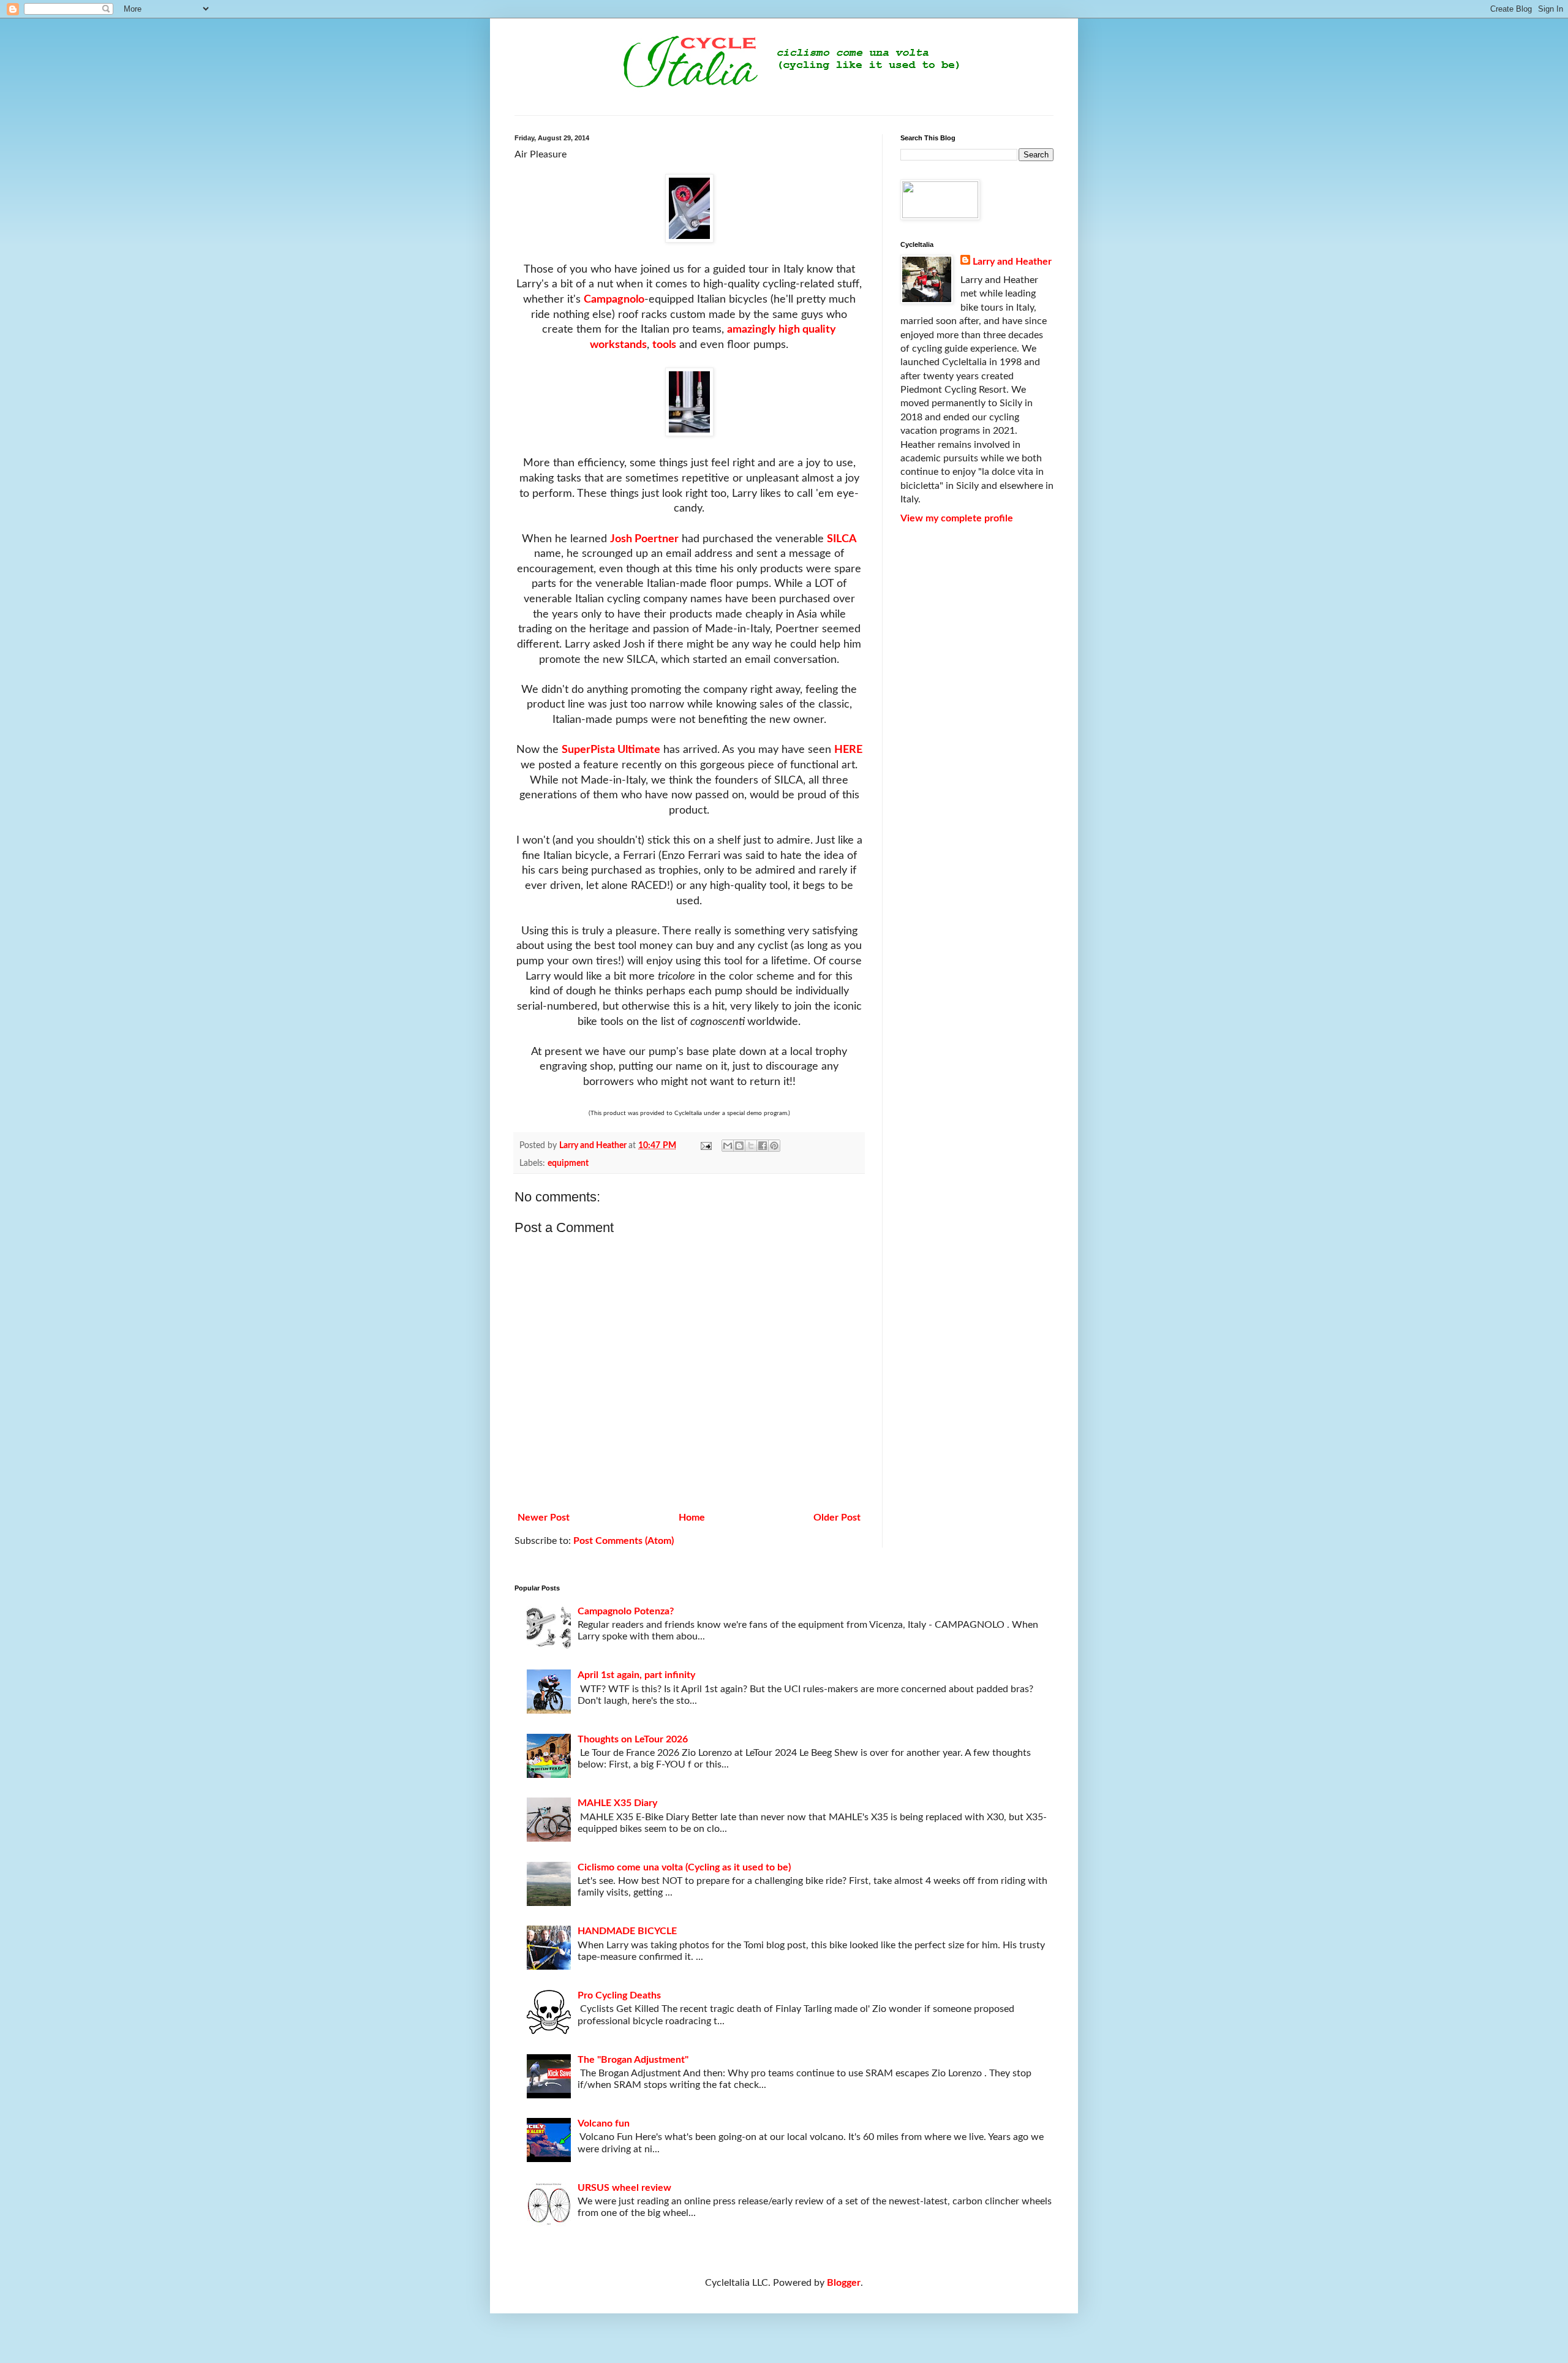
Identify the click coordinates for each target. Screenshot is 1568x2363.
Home (692, 1518)
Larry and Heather (1012, 262)
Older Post (837, 1518)
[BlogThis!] (739, 1146)
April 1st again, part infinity (636, 1675)
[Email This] (728, 1146)
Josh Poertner (644, 539)
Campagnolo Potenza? (626, 1611)
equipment (568, 1163)
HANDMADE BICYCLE (627, 1931)
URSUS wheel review (624, 2188)
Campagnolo (614, 299)
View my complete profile (957, 518)
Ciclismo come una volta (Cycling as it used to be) (684, 1867)
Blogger (844, 2283)
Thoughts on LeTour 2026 (633, 1739)
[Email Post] (705, 1145)
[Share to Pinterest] (774, 1146)
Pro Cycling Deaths (619, 1995)
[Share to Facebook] (763, 1146)
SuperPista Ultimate (611, 750)
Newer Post (544, 1518)
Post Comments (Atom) (624, 1541)
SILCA (842, 539)
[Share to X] (751, 1146)
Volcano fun (604, 2123)
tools (664, 345)
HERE (848, 750)
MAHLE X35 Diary (617, 1803)
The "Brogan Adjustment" (633, 2060)
